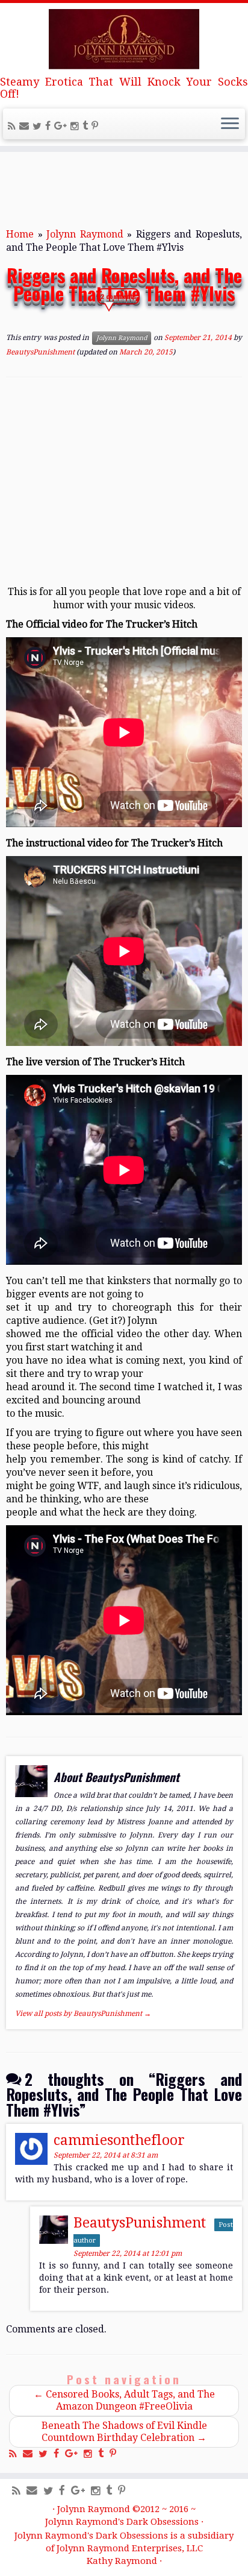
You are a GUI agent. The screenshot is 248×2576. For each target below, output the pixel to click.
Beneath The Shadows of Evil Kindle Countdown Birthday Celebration (124, 2432)
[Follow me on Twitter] (39, 126)
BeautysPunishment (40, 352)
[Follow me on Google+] (62, 126)
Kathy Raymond (122, 2561)
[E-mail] (26, 126)
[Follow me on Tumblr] (87, 126)
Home (20, 234)
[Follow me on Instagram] (76, 126)
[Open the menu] (230, 124)
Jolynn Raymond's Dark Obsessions (122, 2522)
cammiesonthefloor (119, 2140)
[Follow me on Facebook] (50, 126)
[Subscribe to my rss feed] (14, 126)
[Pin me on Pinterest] (97, 126)
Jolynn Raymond (85, 234)
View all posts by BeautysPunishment (83, 2014)
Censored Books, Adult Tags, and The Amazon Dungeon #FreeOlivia (124, 2400)
